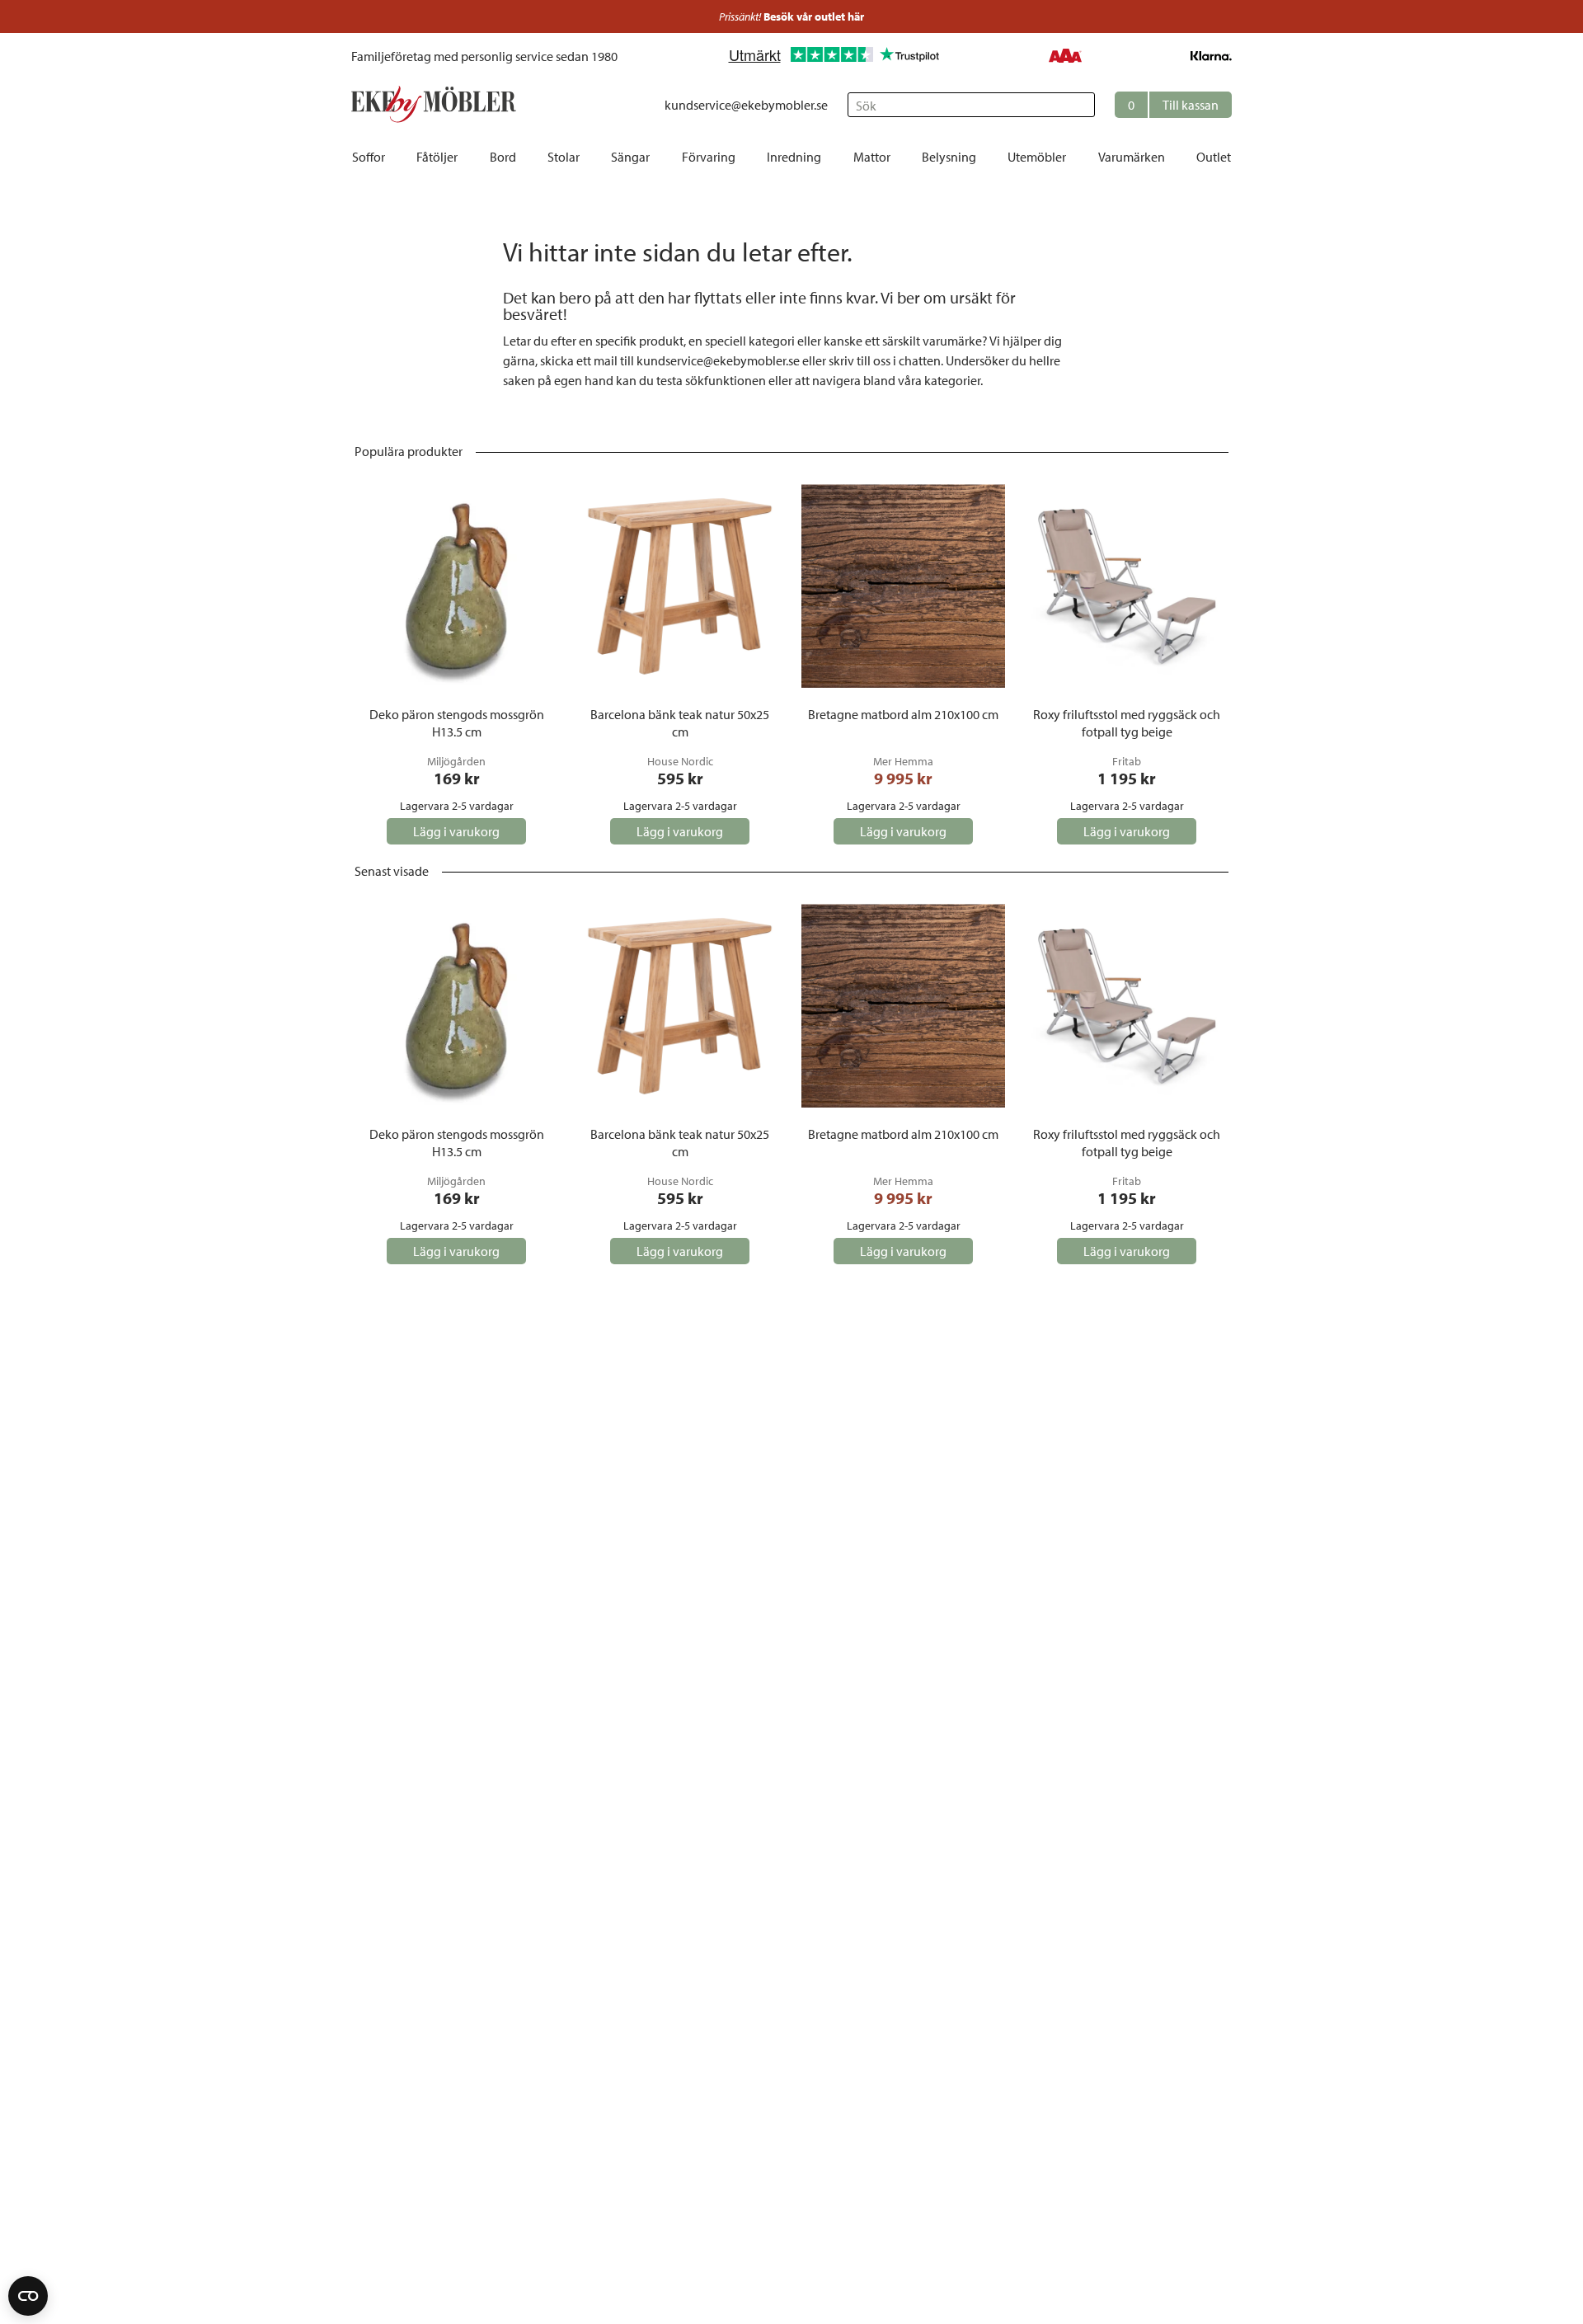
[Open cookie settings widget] (28, 2296)
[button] (1173, 105)
